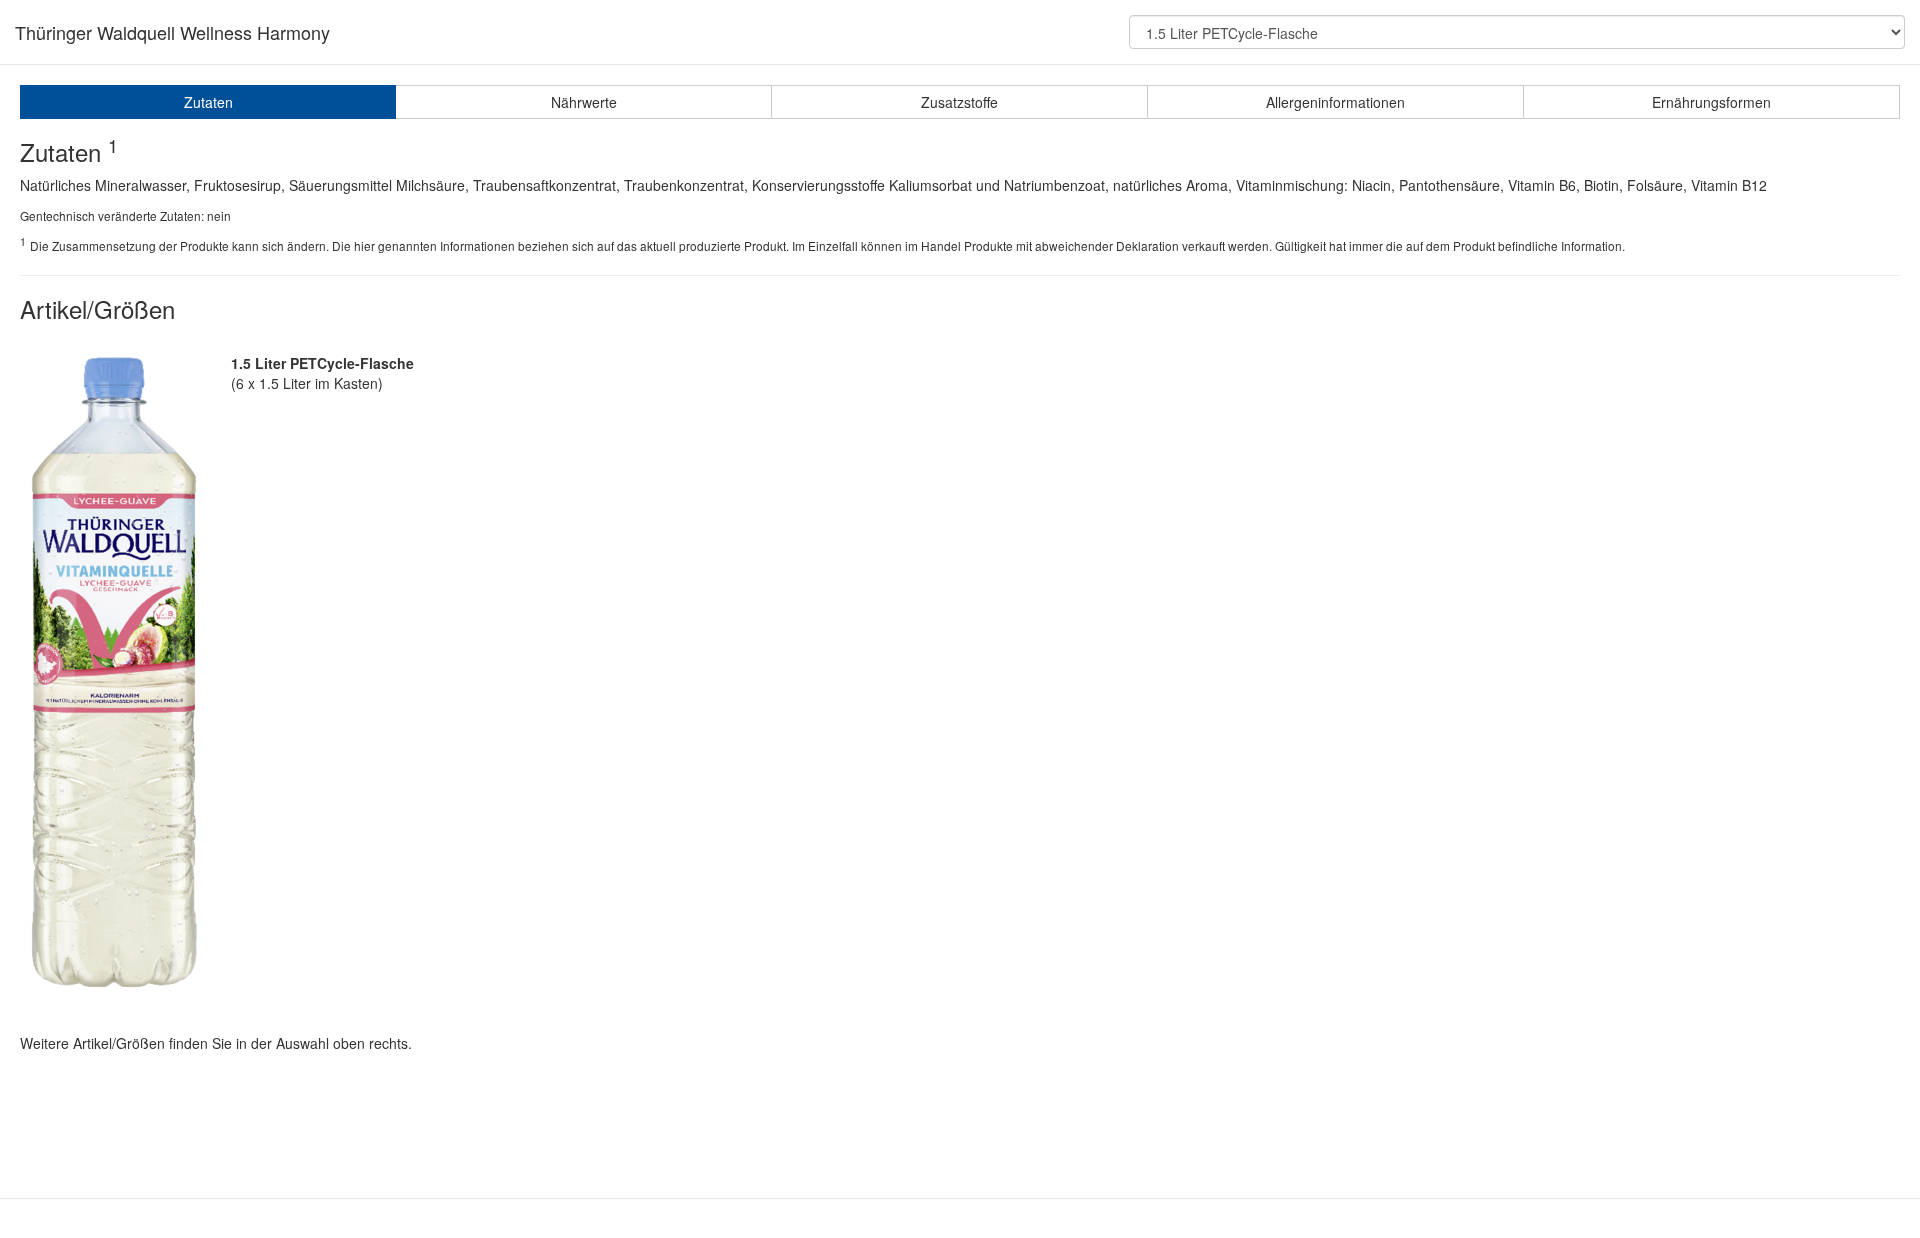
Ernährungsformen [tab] (1711, 102)
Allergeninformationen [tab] (1335, 102)
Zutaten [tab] (208, 102)
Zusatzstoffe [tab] (959, 102)
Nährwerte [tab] (584, 102)
